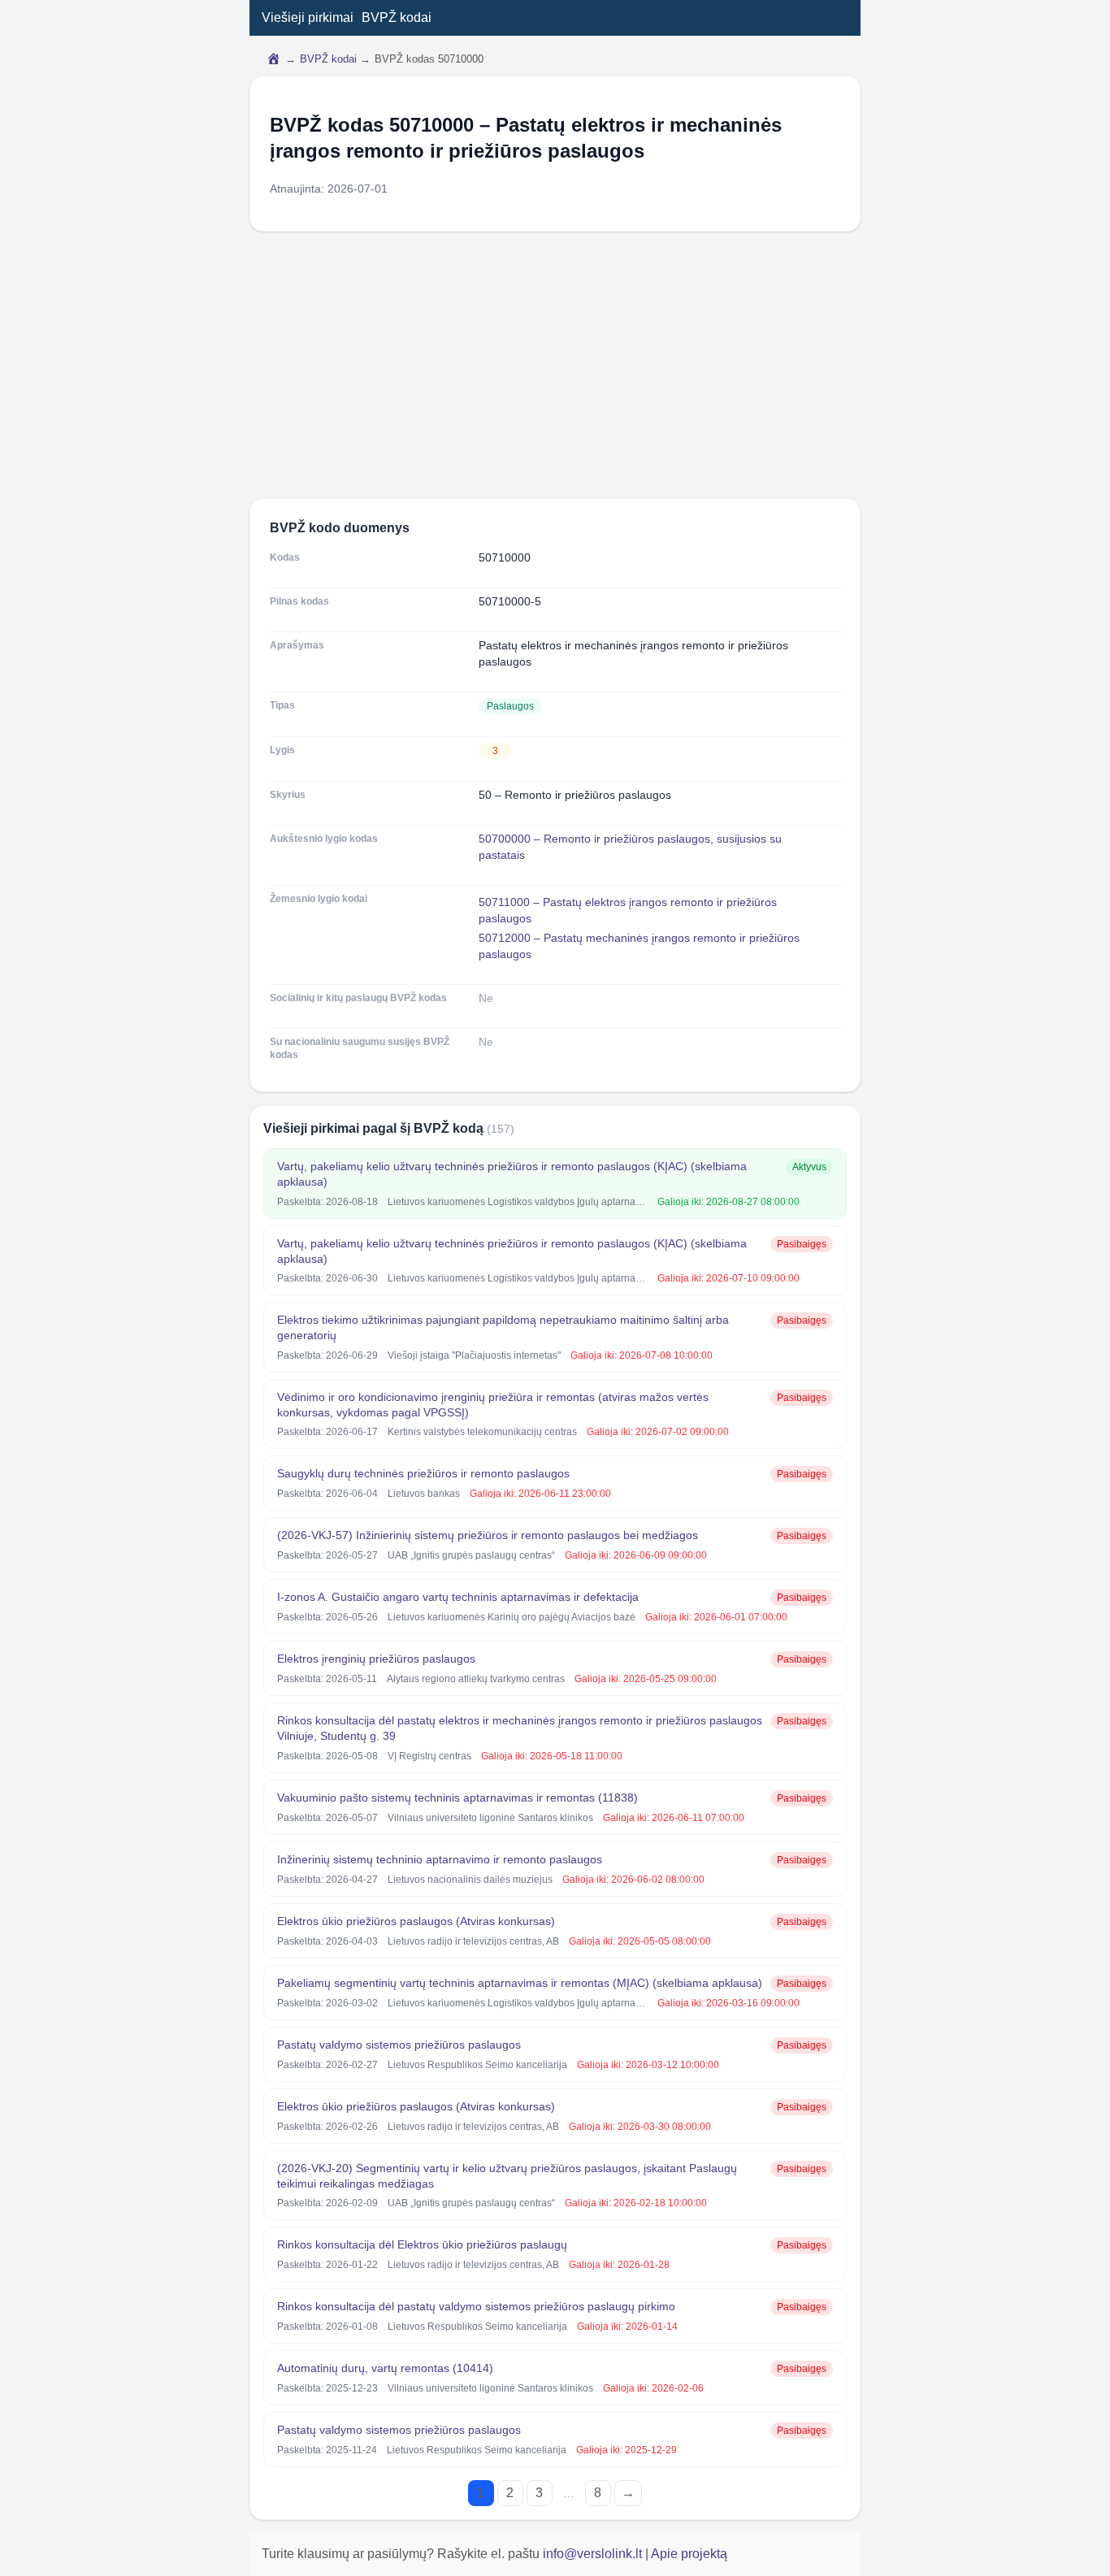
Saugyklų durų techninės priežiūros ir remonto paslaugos (423, 1473)
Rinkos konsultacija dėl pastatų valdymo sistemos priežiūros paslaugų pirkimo (476, 2306)
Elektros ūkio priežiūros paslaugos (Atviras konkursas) (416, 1921)
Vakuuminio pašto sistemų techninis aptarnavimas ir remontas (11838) (457, 1798)
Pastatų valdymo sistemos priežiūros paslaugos (399, 2045)
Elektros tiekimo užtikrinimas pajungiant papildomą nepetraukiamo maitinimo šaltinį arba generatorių (503, 1327)
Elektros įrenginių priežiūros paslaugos (376, 1659)
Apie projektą (689, 2554)
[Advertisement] (555, 365)
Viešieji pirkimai (308, 17)
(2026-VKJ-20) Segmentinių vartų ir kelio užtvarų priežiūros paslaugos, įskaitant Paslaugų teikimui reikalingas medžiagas (507, 2176)
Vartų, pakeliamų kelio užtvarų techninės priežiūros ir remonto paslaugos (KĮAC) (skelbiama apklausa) (512, 1174)
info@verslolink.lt (594, 2554)
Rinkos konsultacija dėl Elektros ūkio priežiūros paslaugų (422, 2244)
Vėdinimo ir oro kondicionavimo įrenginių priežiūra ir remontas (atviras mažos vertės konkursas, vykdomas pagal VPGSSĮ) (493, 1405)
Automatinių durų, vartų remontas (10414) (385, 2368)
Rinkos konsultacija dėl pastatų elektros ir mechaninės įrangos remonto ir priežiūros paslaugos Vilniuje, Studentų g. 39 (520, 1728)
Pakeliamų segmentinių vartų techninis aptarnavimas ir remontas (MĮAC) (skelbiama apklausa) (520, 1983)
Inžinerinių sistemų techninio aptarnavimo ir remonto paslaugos (440, 1859)
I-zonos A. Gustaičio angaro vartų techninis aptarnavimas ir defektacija (458, 1597)
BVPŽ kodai (397, 17)
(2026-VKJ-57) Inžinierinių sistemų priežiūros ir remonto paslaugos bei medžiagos (488, 1535)
